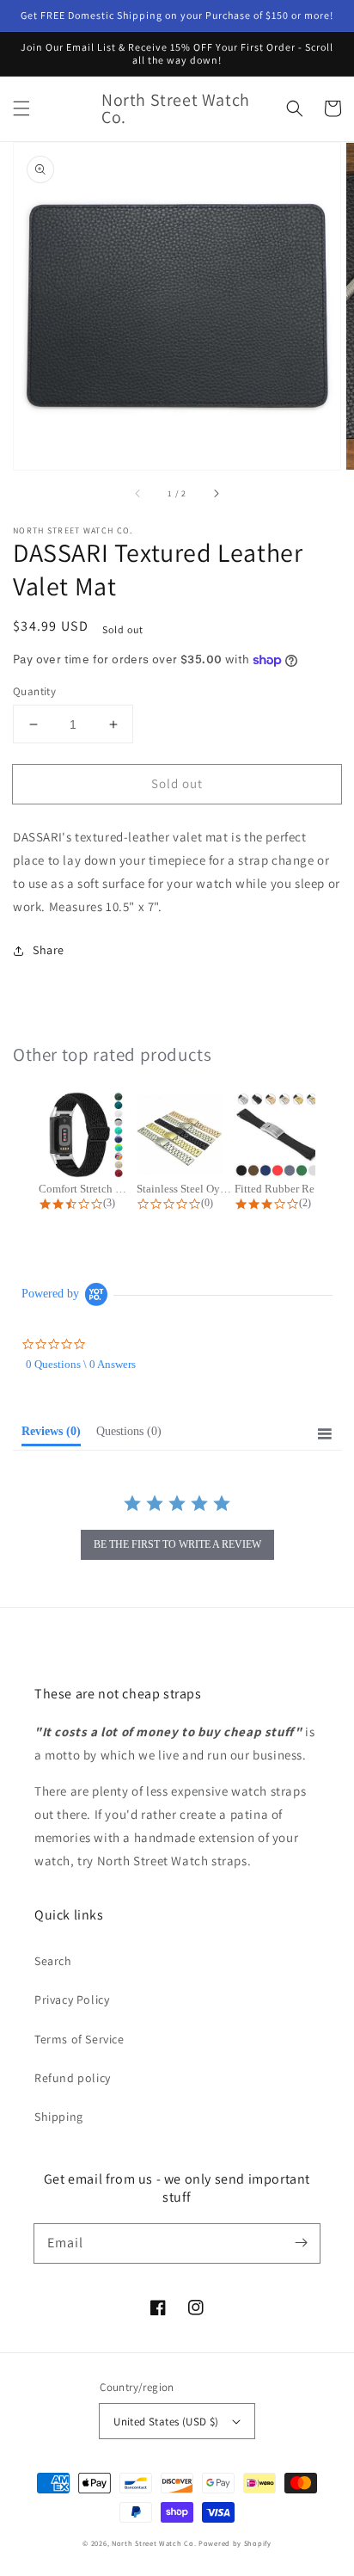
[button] (21, 108)
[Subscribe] (301, 2243)
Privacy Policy (72, 2000)
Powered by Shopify (235, 2543)
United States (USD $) (166, 2422)
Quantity (34, 691)
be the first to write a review (177, 1544)
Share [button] (49, 950)
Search (53, 1961)
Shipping (59, 2117)
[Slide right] (216, 494)
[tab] (51, 1435)
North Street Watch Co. (154, 2543)
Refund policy (73, 2078)
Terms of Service (79, 2039)
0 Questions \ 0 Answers (81, 1364)
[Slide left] (138, 494)
